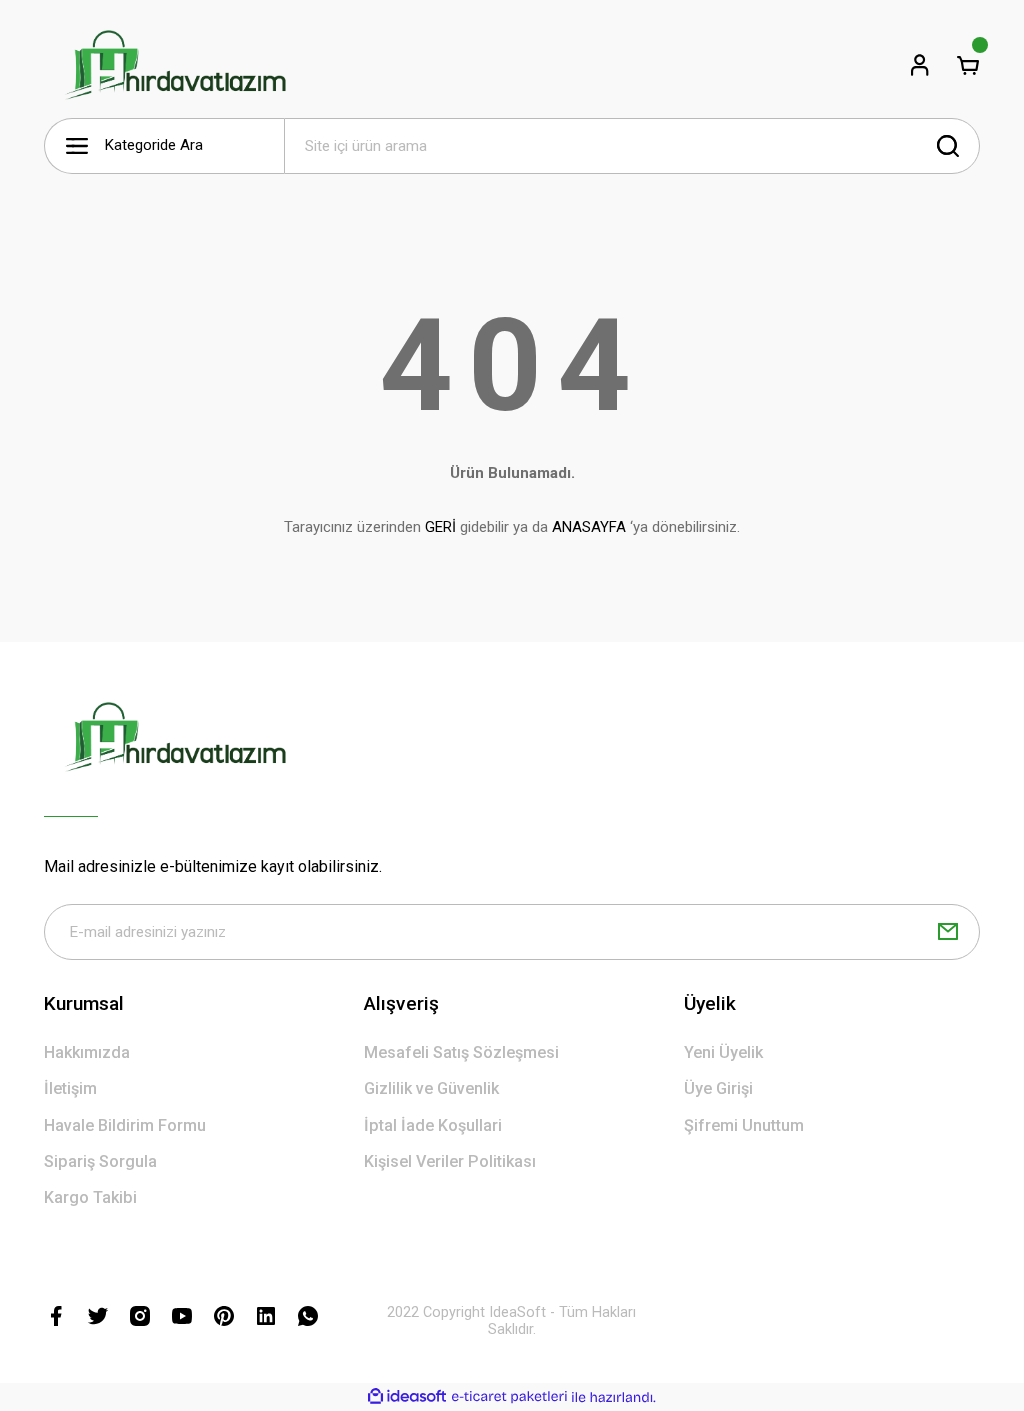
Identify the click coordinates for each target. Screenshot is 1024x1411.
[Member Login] (920, 65)
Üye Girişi (718, 1088)
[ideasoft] (407, 1397)
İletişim (70, 1088)
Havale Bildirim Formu (125, 1125)
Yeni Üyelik (723, 1052)
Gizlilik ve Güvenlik (431, 1088)
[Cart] (968, 65)
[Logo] (175, 65)
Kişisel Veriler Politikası (450, 1161)
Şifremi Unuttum (744, 1125)
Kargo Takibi (90, 1197)
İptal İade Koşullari (433, 1125)
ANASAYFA (589, 527)
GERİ (440, 527)
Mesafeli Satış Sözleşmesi (461, 1052)
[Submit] (948, 932)
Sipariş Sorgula (100, 1161)
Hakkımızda (87, 1052)
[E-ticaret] (509, 1397)
